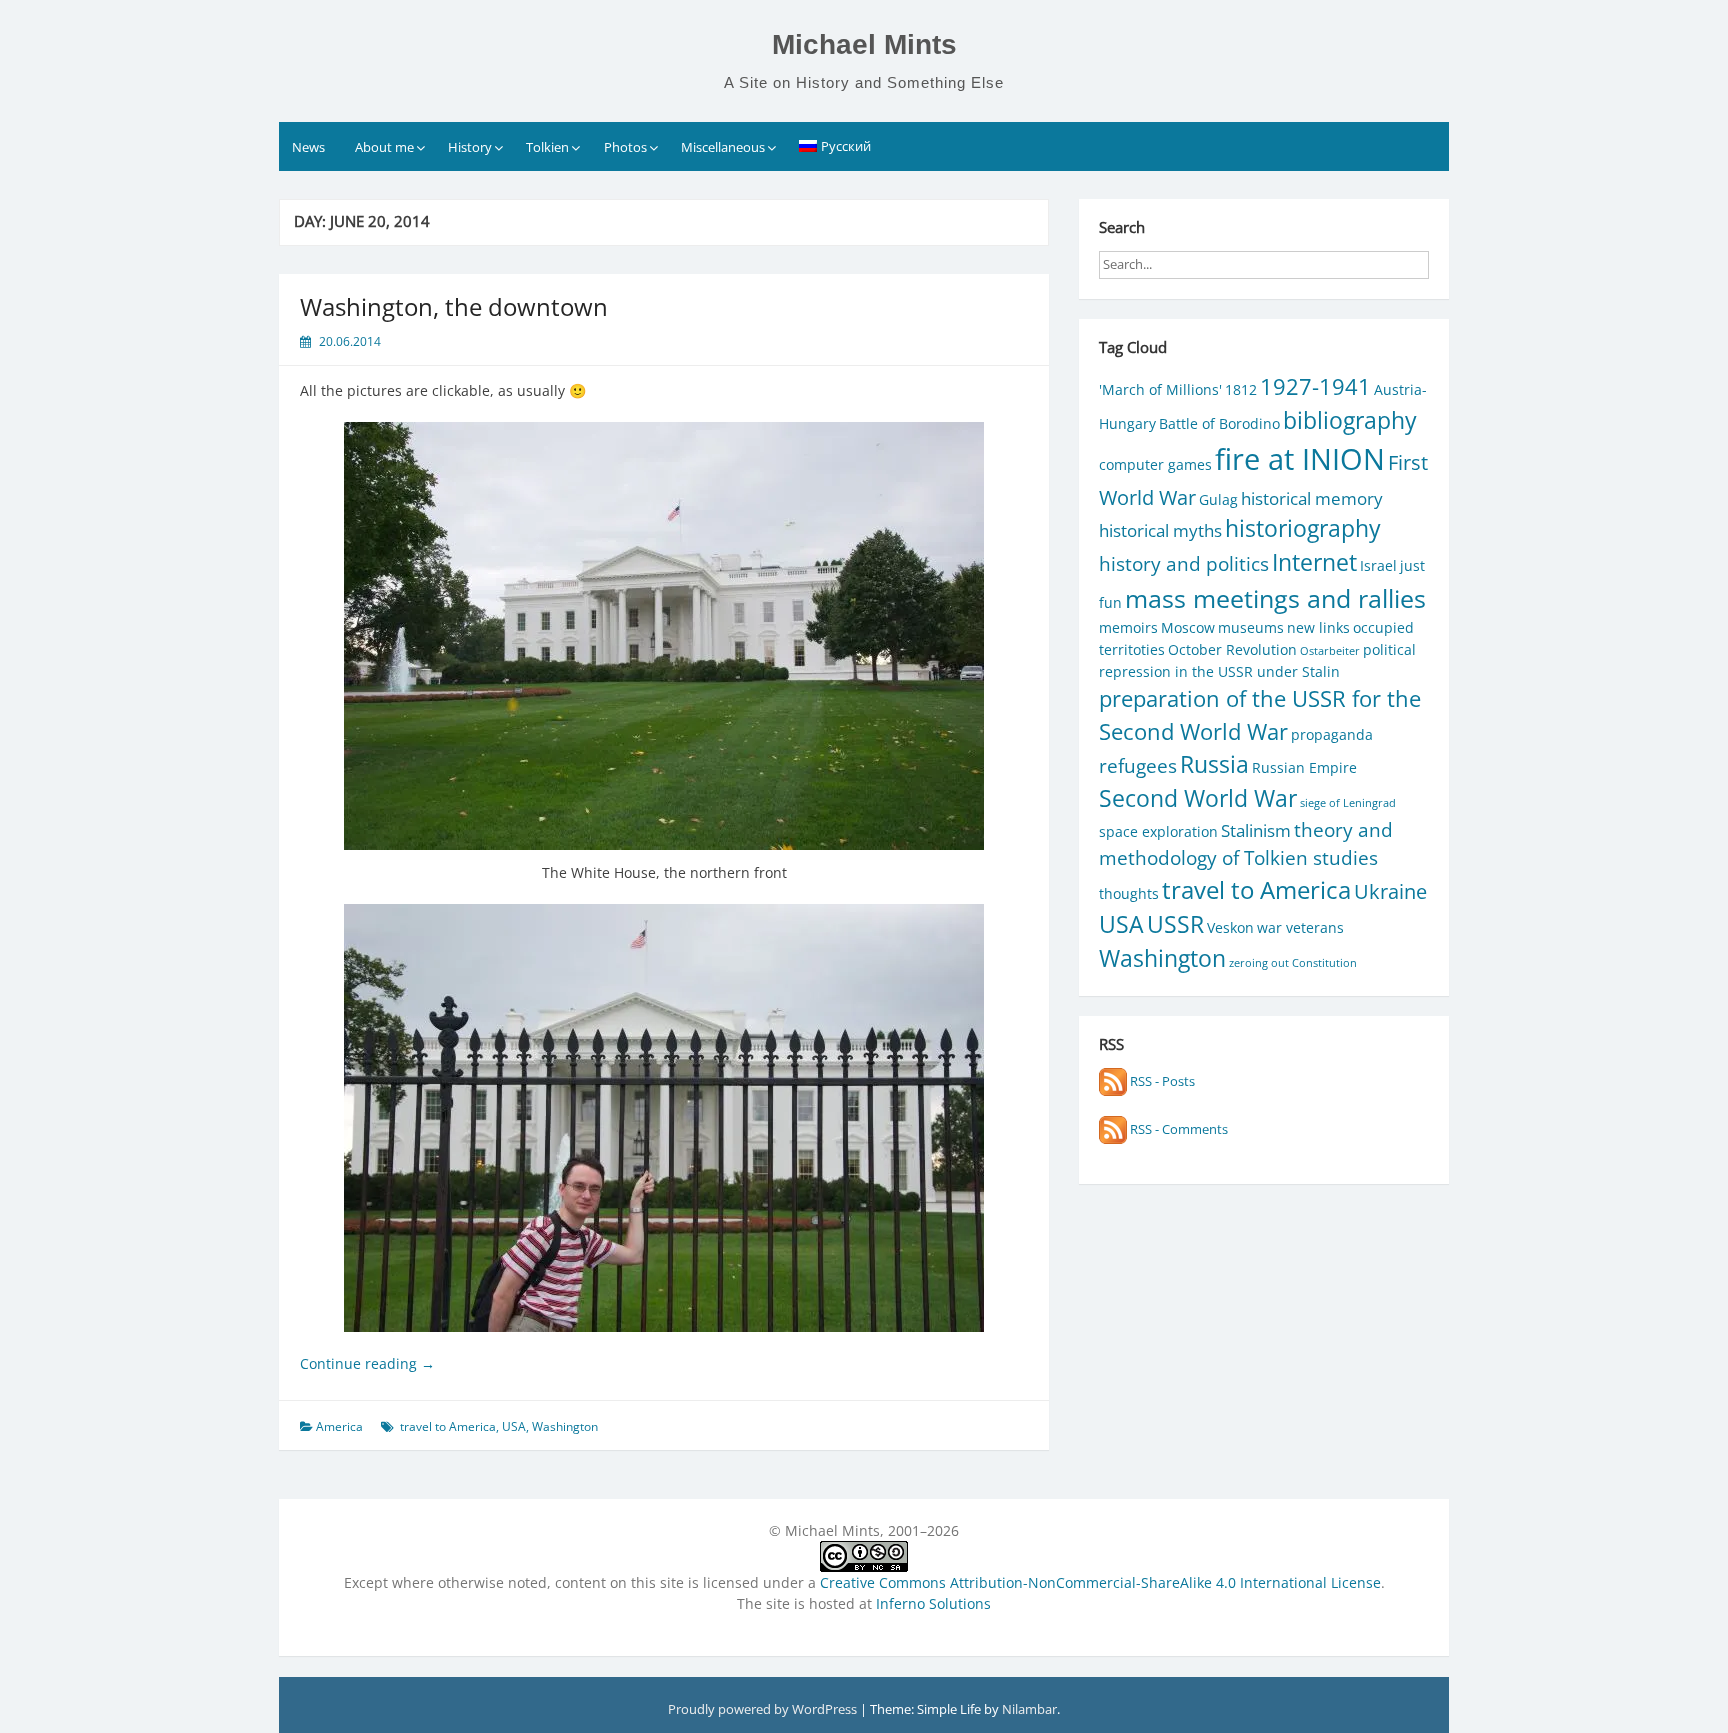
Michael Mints (864, 44)
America (339, 1426)
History (470, 147)
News (308, 147)
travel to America (448, 1426)
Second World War (1198, 798)
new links (1318, 627)
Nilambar (1029, 1709)
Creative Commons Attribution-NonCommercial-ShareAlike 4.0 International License (1100, 1582)
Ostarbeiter (1330, 651)
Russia (1214, 764)
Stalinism (1256, 830)
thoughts (1129, 893)
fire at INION (1300, 459)
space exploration (1158, 831)
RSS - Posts (1161, 1081)
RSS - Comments (1177, 1129)
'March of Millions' (1160, 389)
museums (1251, 627)
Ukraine (1390, 891)
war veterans (1300, 927)
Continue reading (367, 1363)
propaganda (1332, 734)
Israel (1378, 565)
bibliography (1350, 420)
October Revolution (1232, 649)
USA (514, 1426)
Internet (1314, 562)
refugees (1138, 765)
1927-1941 (1315, 386)
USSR (1175, 924)
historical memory (1312, 498)
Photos (625, 147)
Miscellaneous (723, 147)
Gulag (1218, 499)
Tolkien (547, 147)
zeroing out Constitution (1293, 963)
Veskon (1230, 927)
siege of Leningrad (1348, 803)
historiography (1303, 528)
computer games (1155, 464)
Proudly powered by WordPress (764, 1709)
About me (384, 147)
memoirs (1128, 627)
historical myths (1160, 530)
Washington (565, 1426)
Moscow (1188, 627)
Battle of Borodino (1219, 423)
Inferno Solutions (933, 1603)
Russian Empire (1304, 767)
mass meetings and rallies (1275, 598)
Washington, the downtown (454, 306)
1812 (1241, 389)
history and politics (1184, 563)
